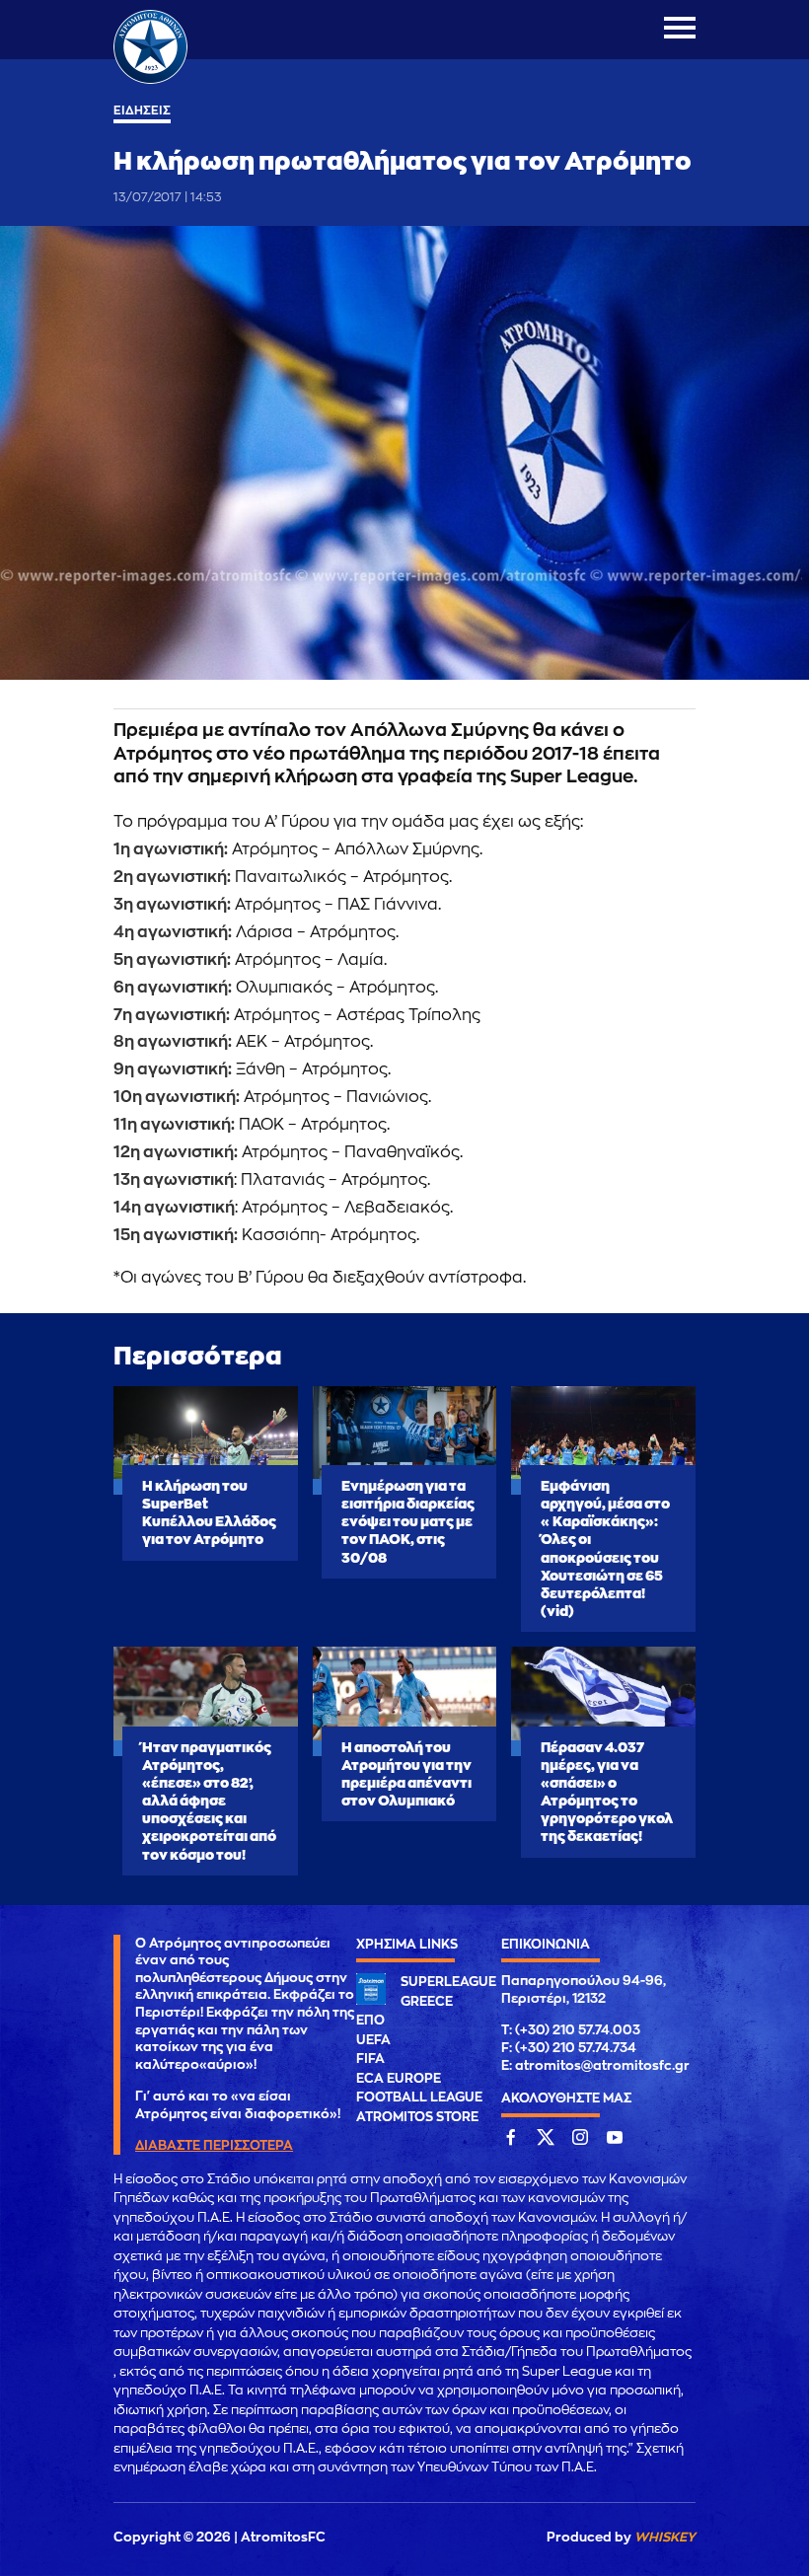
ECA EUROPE (399, 2078)
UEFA (373, 2040)
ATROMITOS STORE (417, 2117)
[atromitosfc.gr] (150, 81)
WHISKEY (665, 2537)
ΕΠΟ (370, 2020)
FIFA (370, 2059)
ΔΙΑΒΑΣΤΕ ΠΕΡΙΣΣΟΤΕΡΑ (214, 2145)
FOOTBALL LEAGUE (419, 2097)
